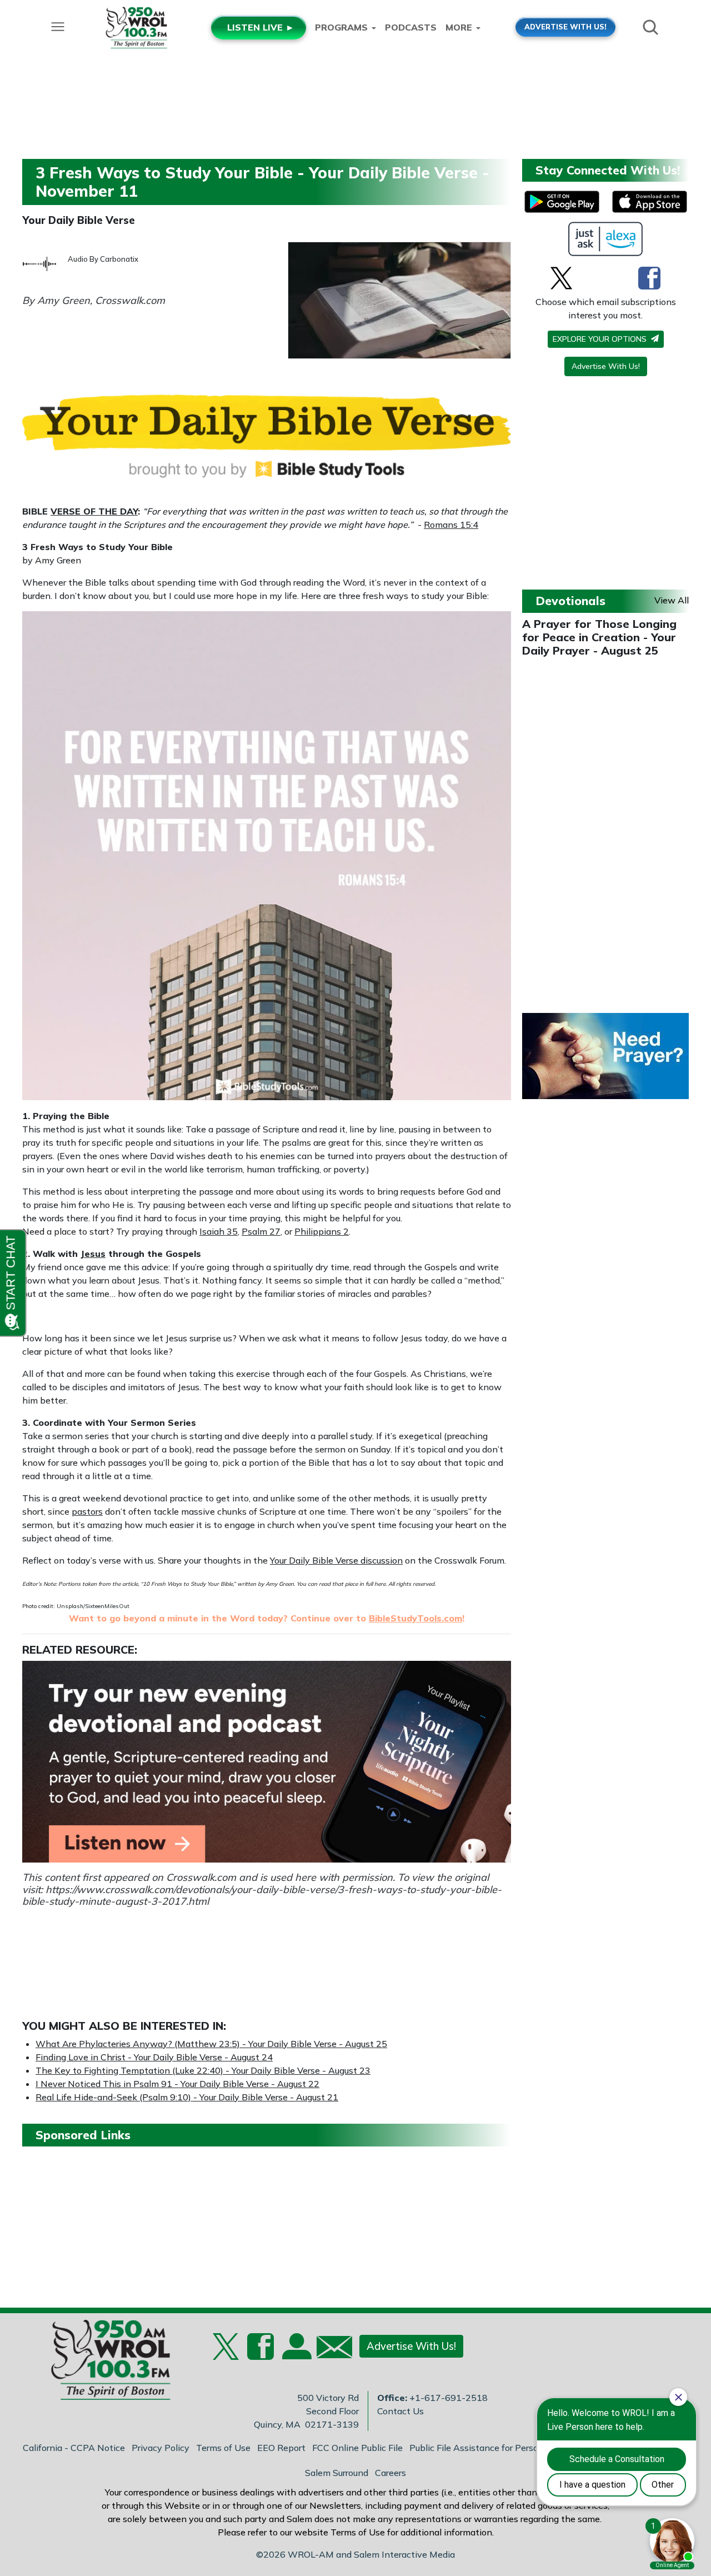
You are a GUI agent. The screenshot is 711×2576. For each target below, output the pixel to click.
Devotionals (570, 601)
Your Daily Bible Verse (79, 220)
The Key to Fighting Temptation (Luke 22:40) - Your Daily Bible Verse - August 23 (203, 2070)
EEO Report (281, 2448)
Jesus (93, 1254)
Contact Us (400, 2411)
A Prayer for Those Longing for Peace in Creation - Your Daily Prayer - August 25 (599, 637)
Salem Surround (337, 2473)
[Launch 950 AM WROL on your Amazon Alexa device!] (606, 239)
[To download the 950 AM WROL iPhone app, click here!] (650, 202)
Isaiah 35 (219, 1231)
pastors (87, 1511)
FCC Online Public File (357, 2448)
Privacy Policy (161, 2448)
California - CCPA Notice (74, 2448)
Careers (390, 2473)
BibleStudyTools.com (415, 1618)
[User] (296, 2353)
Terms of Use (223, 2448)
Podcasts (411, 27)
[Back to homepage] (105, 2363)
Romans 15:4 (451, 525)
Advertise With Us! (606, 366)
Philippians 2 (322, 1231)
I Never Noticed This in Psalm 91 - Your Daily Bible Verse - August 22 (177, 2084)
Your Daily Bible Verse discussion (336, 1560)
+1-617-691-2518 (449, 2398)
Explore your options (601, 339)
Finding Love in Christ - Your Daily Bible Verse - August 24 (154, 2057)
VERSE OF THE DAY (94, 511)
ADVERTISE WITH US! (565, 27)
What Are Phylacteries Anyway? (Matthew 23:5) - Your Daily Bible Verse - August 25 (211, 2044)
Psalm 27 (261, 1231)
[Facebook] (649, 278)
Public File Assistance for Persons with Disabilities (514, 2448)
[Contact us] (330, 2350)
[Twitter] (561, 278)
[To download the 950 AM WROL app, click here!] (562, 202)
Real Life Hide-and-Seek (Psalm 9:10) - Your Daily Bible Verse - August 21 (187, 2097)
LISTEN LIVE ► (261, 27)
